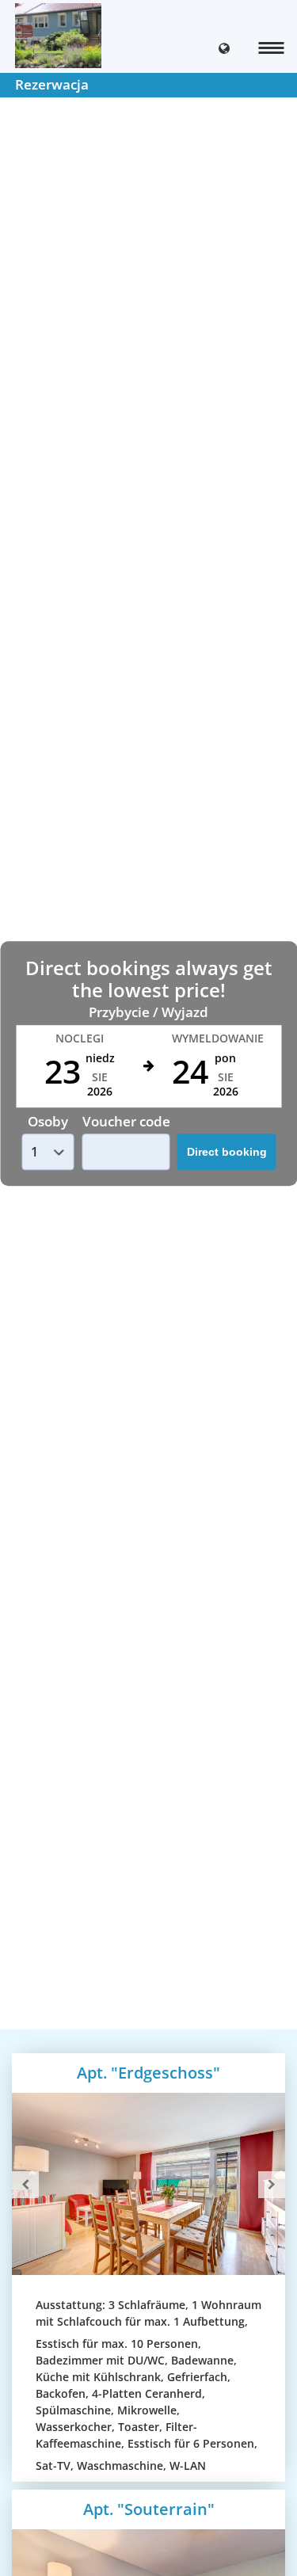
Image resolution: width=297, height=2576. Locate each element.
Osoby (48, 1121)
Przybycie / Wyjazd (148, 1012)
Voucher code (126, 1121)
